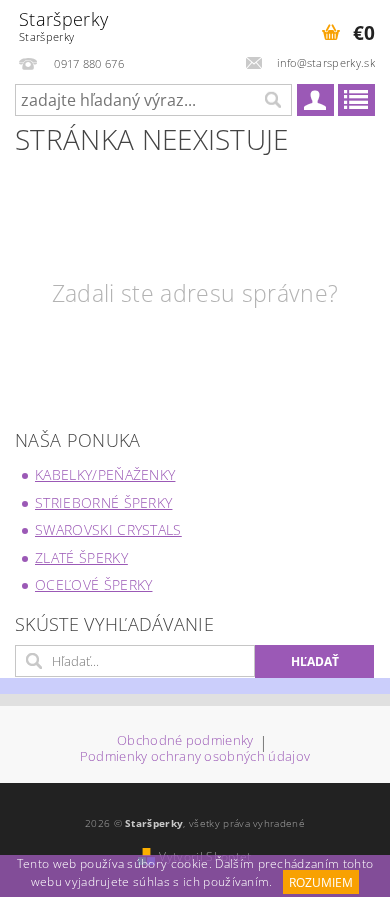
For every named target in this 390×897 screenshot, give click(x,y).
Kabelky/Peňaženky (105, 474)
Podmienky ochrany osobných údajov (195, 756)
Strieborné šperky (103, 502)
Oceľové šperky (93, 584)
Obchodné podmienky (185, 741)
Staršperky (63, 25)
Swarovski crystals (108, 529)
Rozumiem (321, 882)
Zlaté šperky (81, 557)
